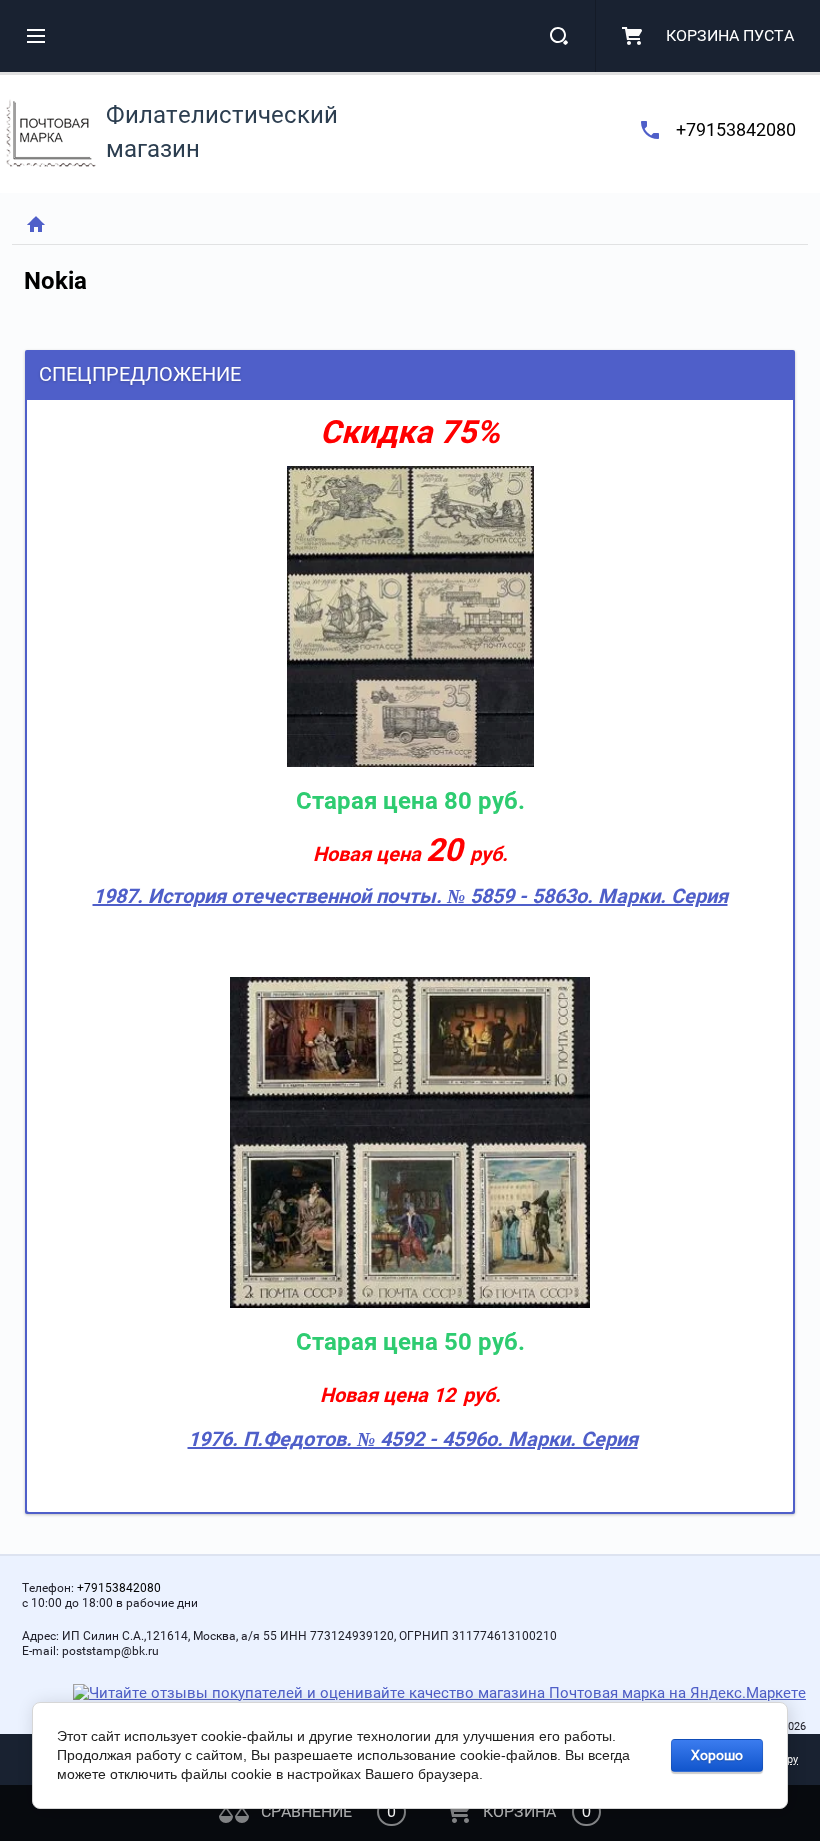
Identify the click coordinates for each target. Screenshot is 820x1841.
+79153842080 (736, 129)
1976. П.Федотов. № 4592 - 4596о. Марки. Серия (413, 1439)
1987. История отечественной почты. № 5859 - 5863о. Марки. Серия (410, 896)
